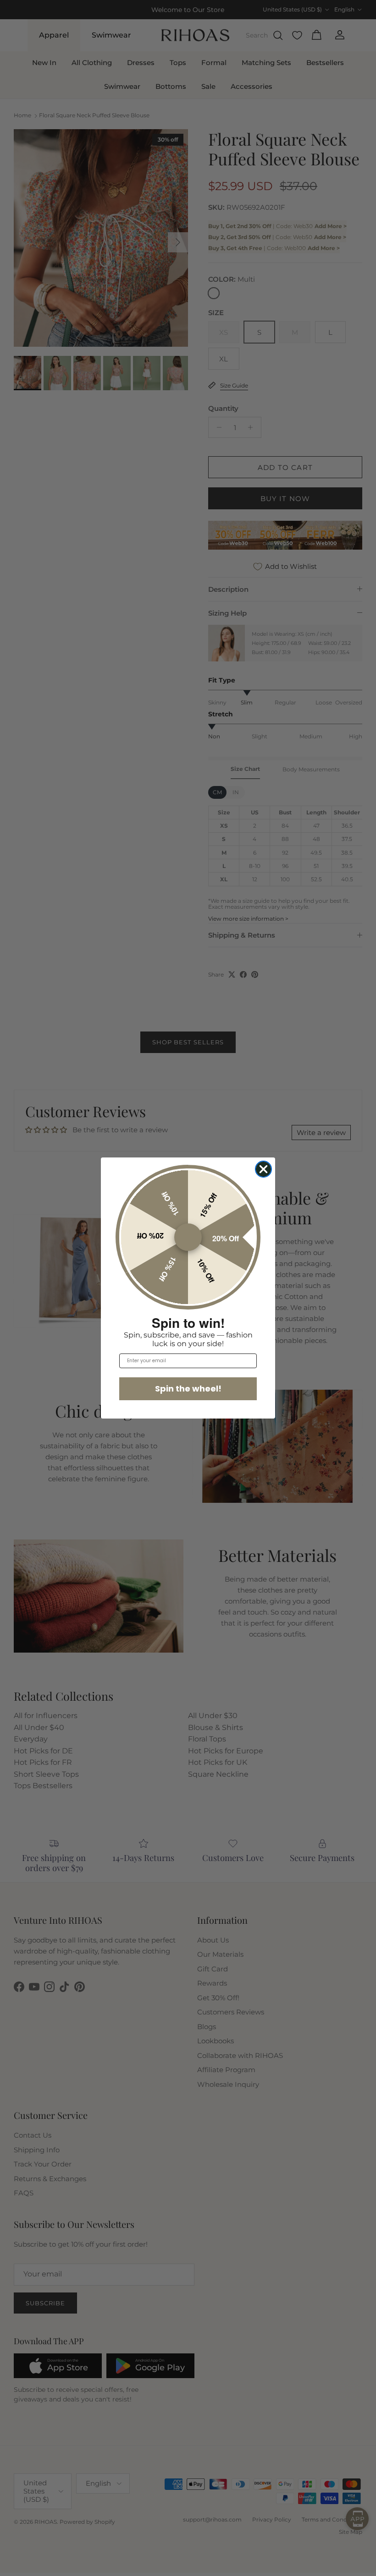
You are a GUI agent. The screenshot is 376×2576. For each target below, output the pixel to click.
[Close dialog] (263, 1169)
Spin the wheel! (188, 1389)
